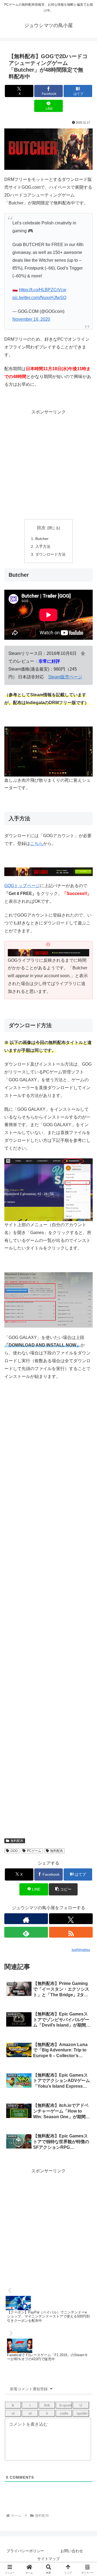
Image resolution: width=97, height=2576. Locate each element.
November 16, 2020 (31, 319)
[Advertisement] (48, 465)
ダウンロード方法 (50, 554)
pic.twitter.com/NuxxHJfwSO (39, 298)
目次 (41, 528)
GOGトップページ (22, 886)
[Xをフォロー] (71, 1919)
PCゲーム (34, 1851)
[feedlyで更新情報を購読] (26, 1932)
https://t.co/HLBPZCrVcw (43, 290)
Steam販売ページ (65, 677)
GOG (14, 1851)
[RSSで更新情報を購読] (71, 1932)
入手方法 (43, 546)
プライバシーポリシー (25, 2551)
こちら (37, 843)
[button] (63, 1889)
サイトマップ (48, 2559)
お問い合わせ (72, 2551)
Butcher (42, 539)
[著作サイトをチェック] (26, 1919)
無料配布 (17, 1841)
